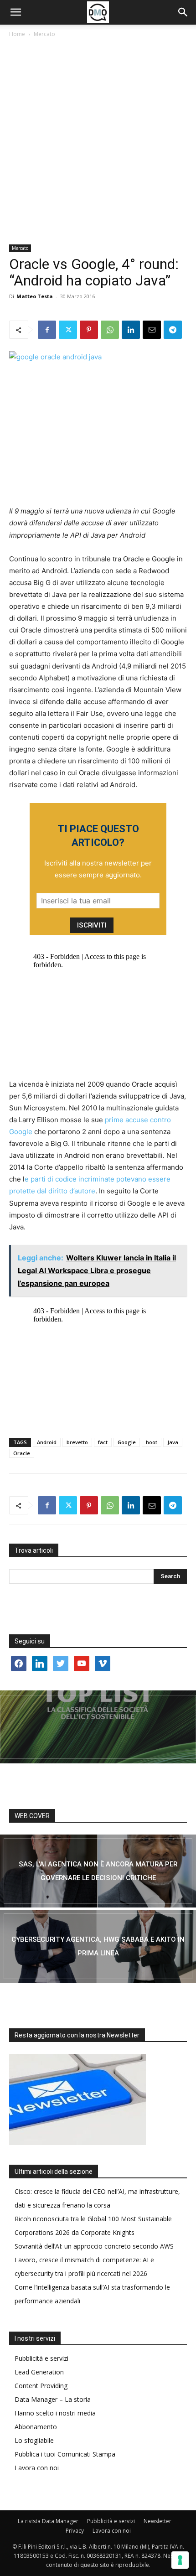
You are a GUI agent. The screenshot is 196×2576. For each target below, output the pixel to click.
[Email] (152, 330)
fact (103, 1442)
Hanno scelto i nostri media (55, 2413)
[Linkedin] (131, 330)
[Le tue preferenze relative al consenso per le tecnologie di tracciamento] (180, 2560)
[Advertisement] (98, 142)
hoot (152, 1442)
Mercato (44, 34)
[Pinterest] (89, 330)
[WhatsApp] (110, 330)
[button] (15, 12)
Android (47, 1442)
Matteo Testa (35, 296)
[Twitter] (68, 330)
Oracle (22, 1453)
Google (127, 1442)
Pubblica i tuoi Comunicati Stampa (65, 2454)
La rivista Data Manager (48, 2521)
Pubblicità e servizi (41, 2358)
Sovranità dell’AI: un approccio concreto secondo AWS (94, 2246)
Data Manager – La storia (53, 2399)
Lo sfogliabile (34, 2440)
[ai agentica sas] (98, 1871)
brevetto (77, 1442)
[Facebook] (47, 330)
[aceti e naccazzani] (98, 1946)
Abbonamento (36, 2427)
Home (17, 34)
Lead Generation (39, 2372)
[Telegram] (173, 330)
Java (173, 1442)
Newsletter (157, 2521)
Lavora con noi (37, 2468)
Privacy (75, 2531)
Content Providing (41, 2386)
